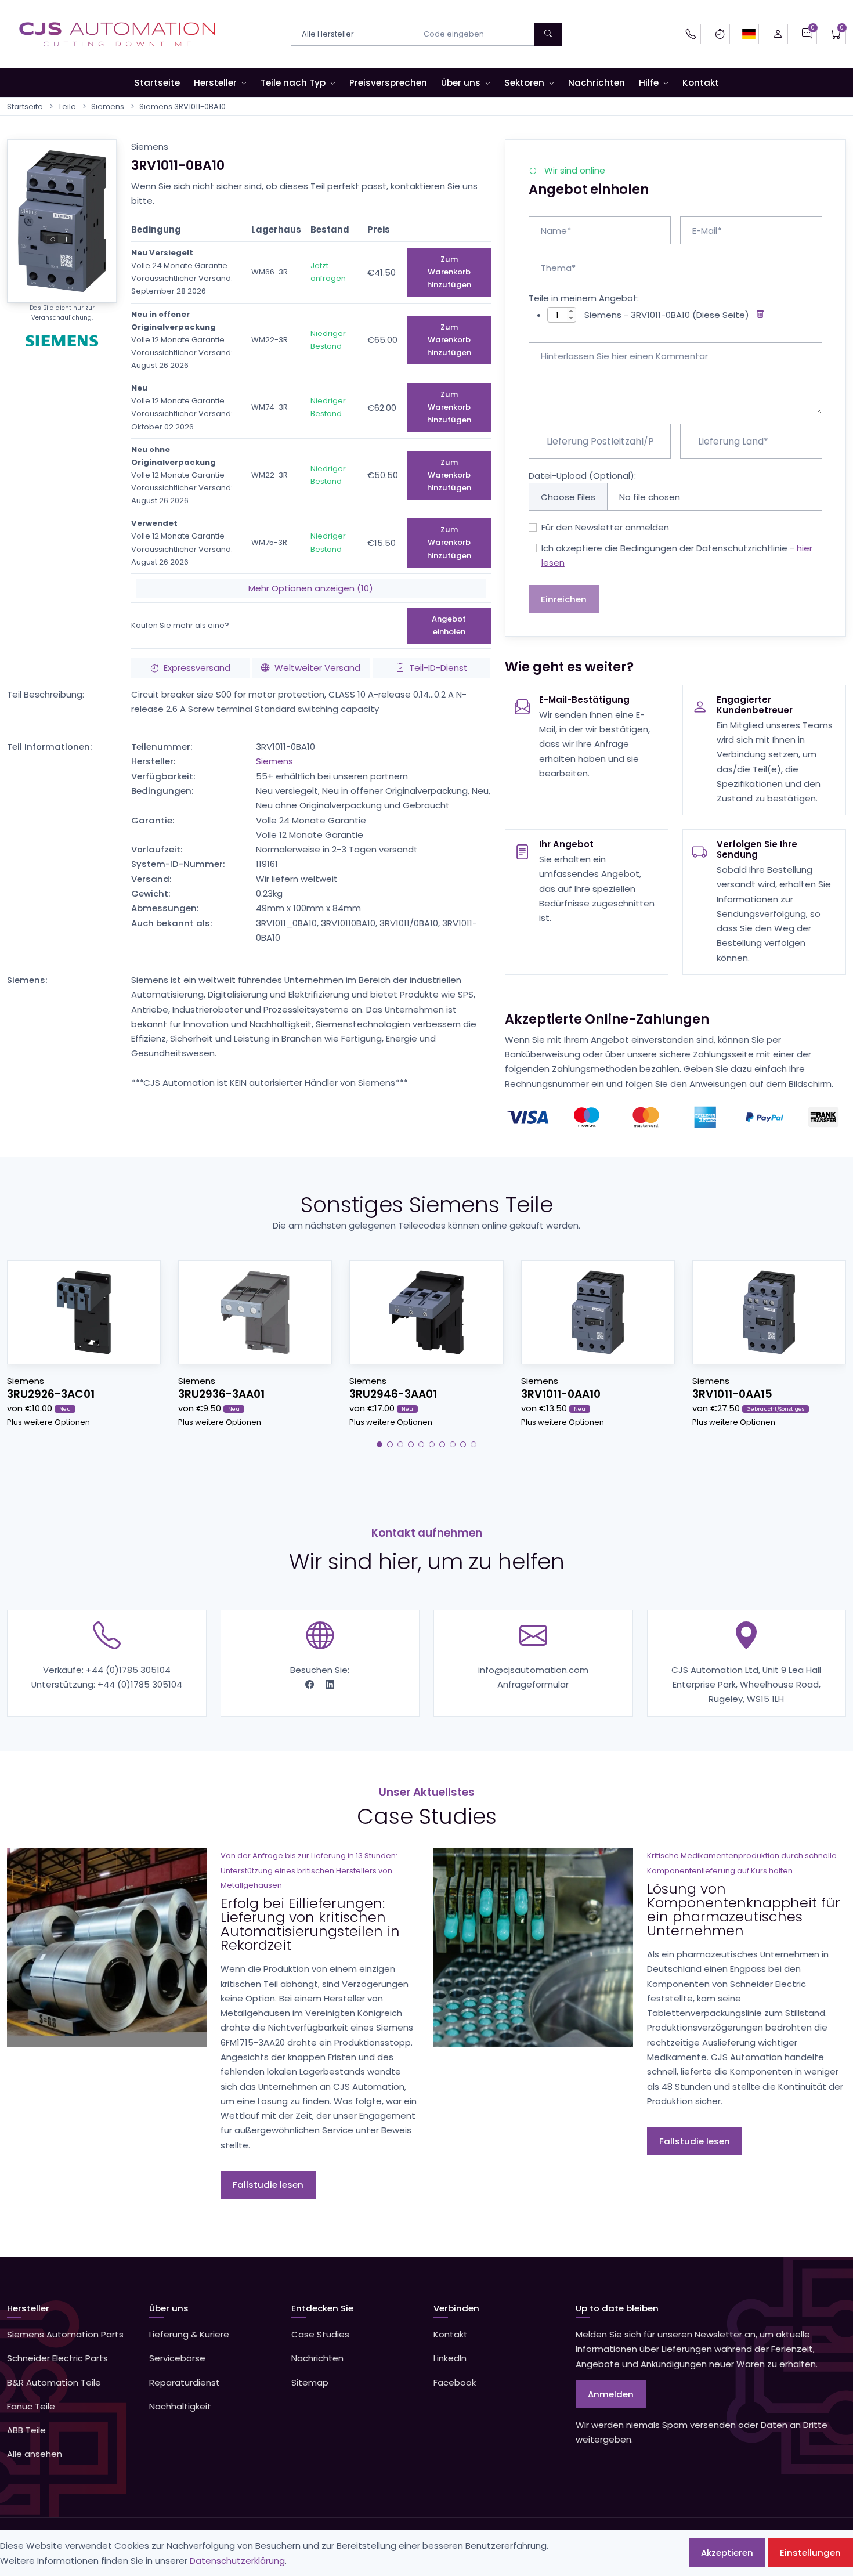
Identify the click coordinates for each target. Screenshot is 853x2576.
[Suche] (548, 34)
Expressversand (197, 668)
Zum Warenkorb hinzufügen (449, 272)
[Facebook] (311, 1684)
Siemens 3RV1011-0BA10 (182, 106)
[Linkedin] (330, 1684)
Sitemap (310, 2382)
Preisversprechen (388, 83)
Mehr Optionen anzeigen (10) (311, 588)
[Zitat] (807, 34)
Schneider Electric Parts (57, 2358)
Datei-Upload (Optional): (582, 476)
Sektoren (524, 83)
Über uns (461, 83)
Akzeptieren (727, 2552)
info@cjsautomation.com (533, 1670)
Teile (67, 106)
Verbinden (456, 2308)
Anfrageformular (533, 1684)
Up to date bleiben (617, 2308)
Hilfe (649, 83)
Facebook (455, 2382)
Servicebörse (177, 2358)
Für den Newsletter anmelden (605, 527)
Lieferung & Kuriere (189, 2334)
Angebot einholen (449, 625)
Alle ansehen (35, 2454)
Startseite (157, 83)
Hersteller (215, 83)
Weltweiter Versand (317, 668)
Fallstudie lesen (268, 2185)
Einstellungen (810, 2552)
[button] (749, 34)
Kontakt (701, 83)
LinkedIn (450, 2358)
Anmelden (611, 2394)
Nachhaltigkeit (180, 2406)
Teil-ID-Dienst (438, 668)
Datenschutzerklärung (237, 2561)
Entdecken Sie (322, 2308)
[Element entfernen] (758, 315)
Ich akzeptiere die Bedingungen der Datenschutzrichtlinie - (677, 555)
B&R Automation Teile (54, 2382)
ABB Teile (26, 2430)
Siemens (108, 106)
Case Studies (320, 2334)
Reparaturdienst (185, 2382)
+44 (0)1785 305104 (128, 1670)
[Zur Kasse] (836, 34)
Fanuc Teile (31, 2406)
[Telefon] (691, 34)
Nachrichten (597, 83)
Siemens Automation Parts (65, 2334)
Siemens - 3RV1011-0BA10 (637, 315)
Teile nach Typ (293, 83)
